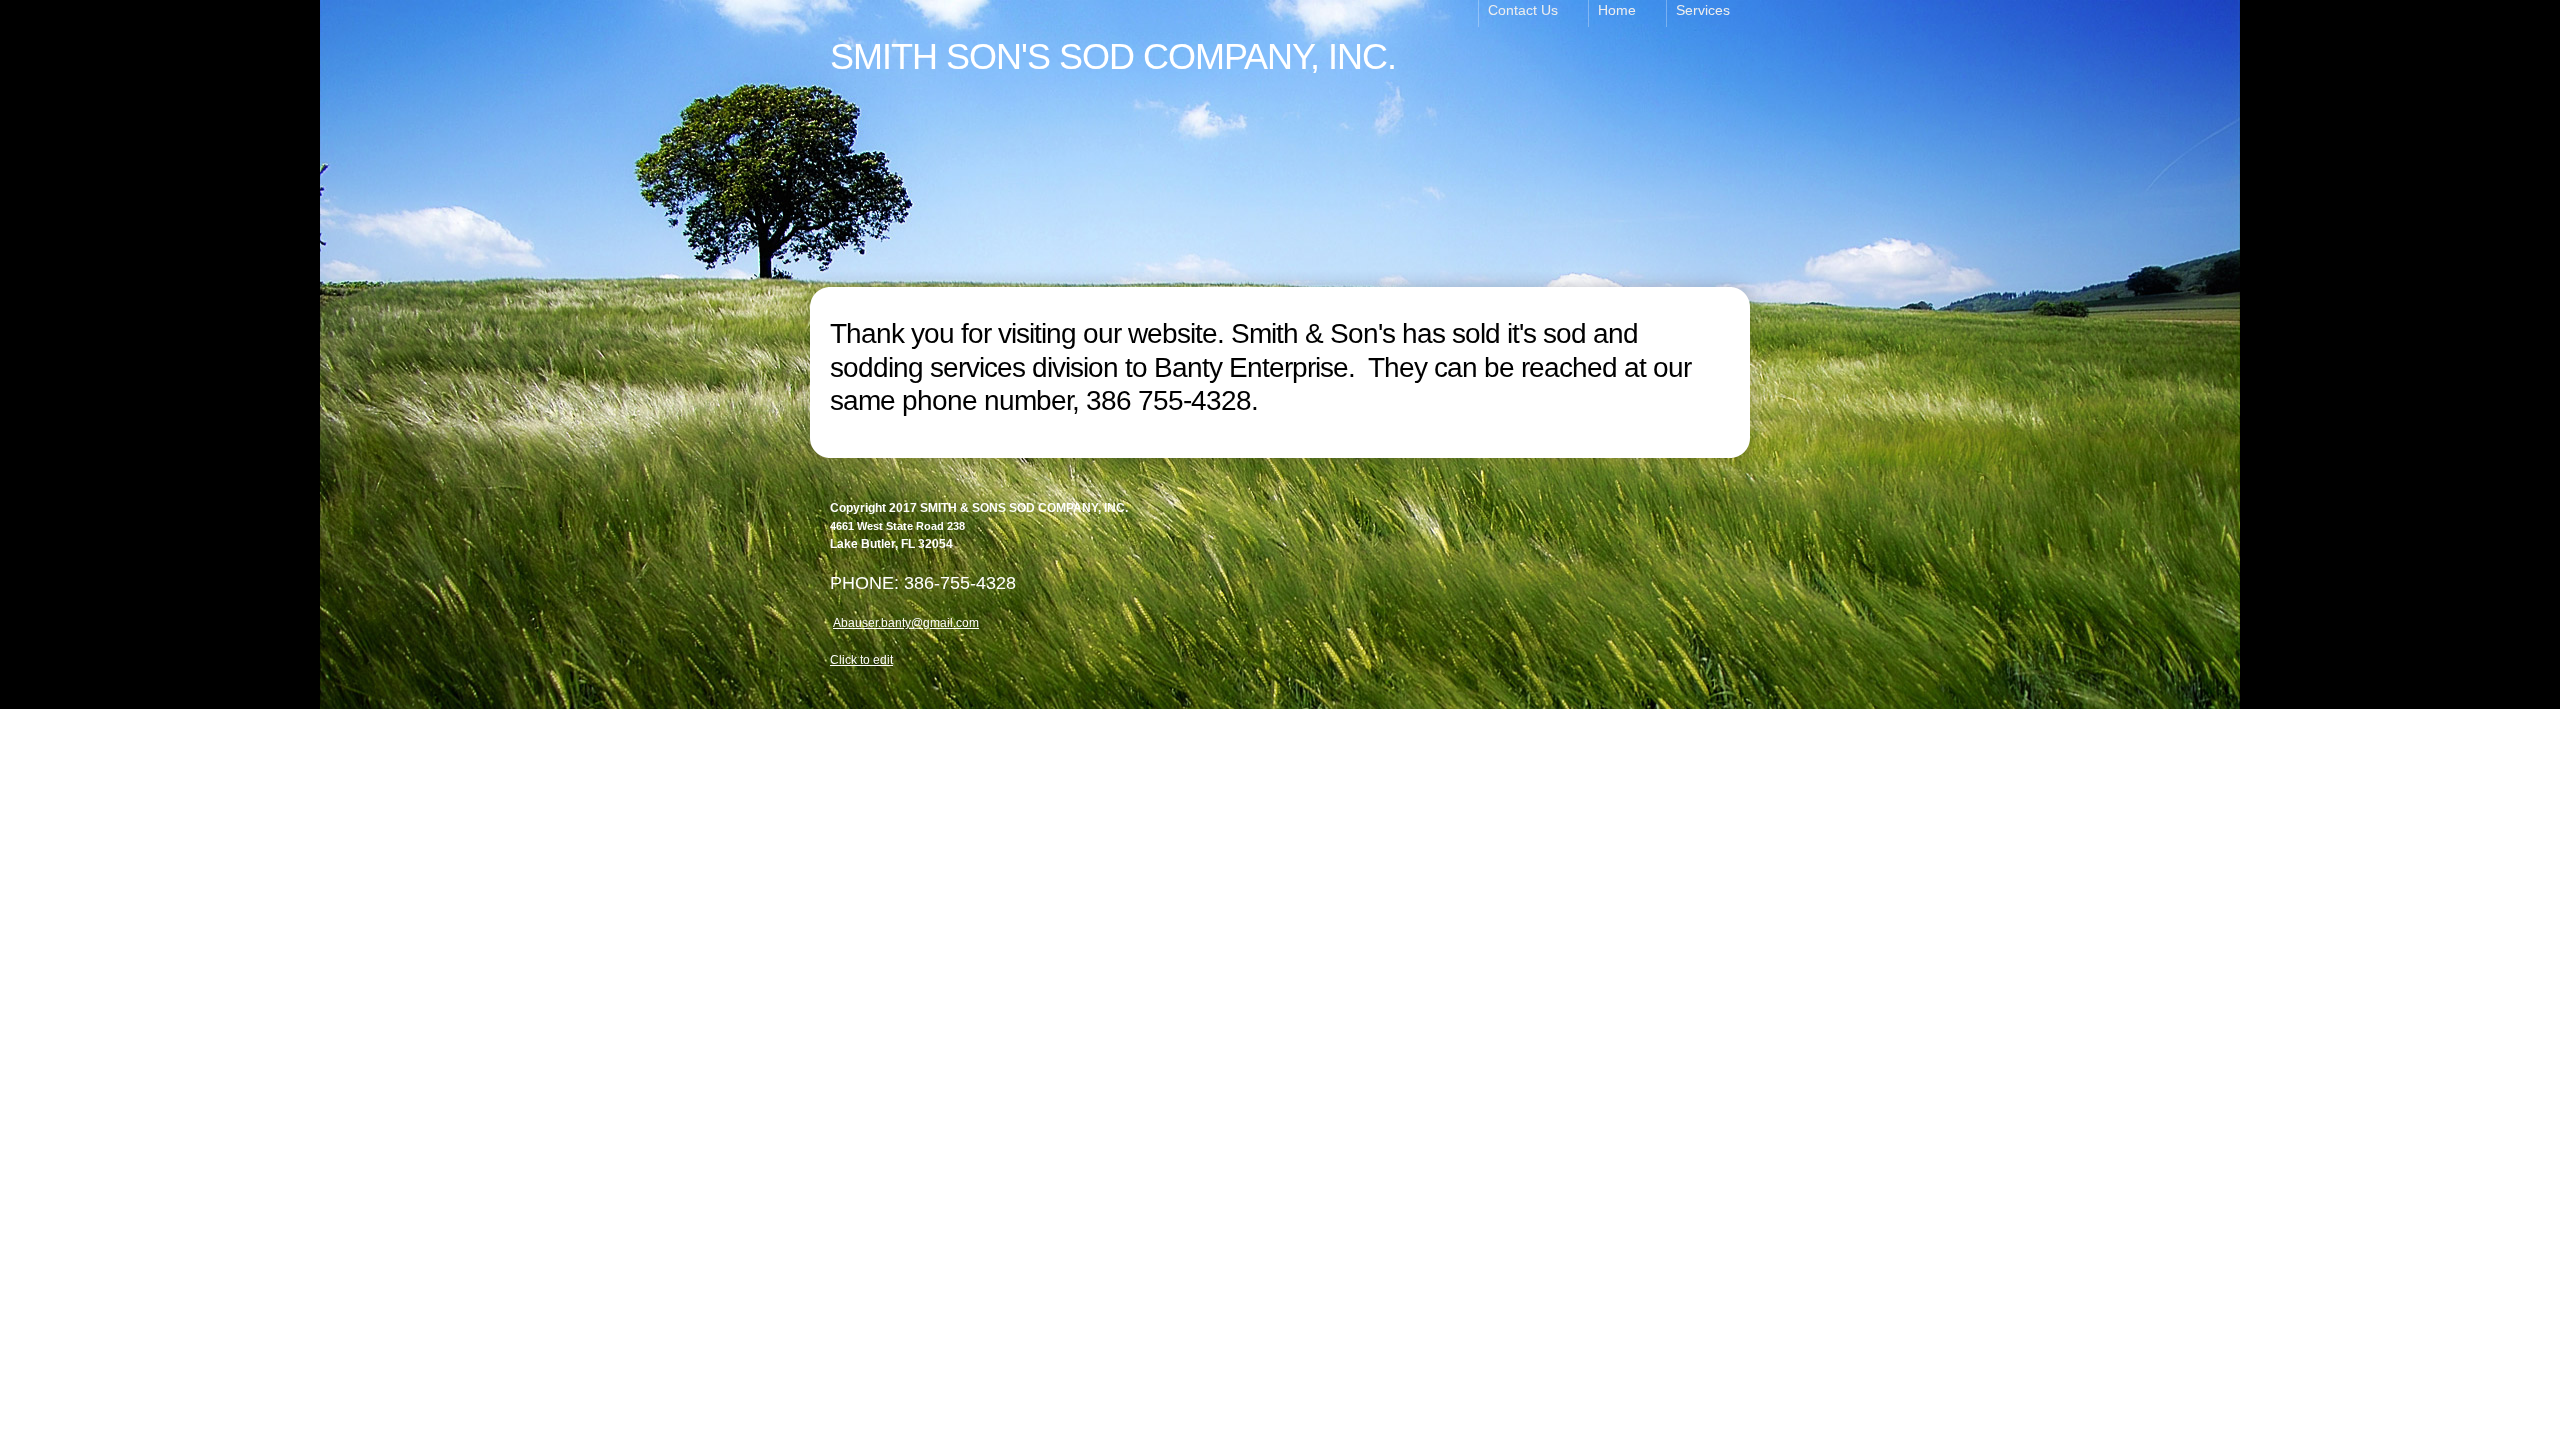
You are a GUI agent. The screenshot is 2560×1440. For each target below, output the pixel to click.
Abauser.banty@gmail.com (906, 623)
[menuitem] (1533, 13)
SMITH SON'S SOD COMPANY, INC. (1113, 56)
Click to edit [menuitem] (861, 660)
